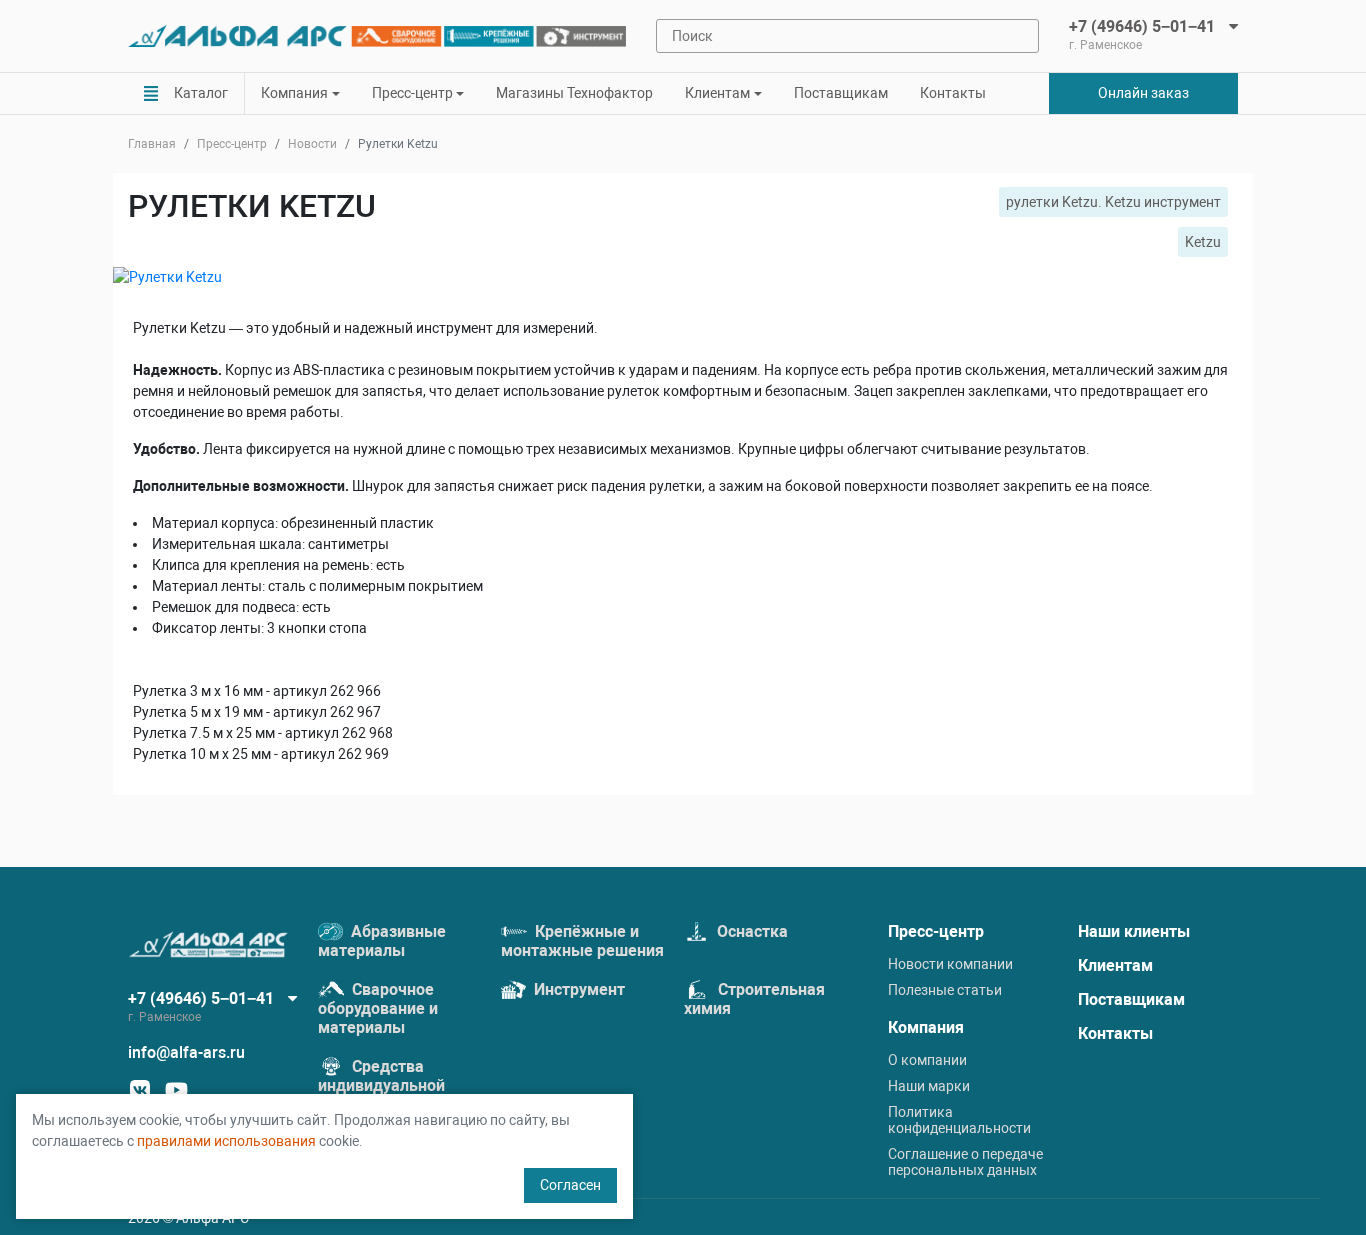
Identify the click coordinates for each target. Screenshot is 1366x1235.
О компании (927, 1060)
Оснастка (750, 931)
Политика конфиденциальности (959, 1120)
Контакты (953, 93)
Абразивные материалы (382, 941)
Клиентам (1115, 965)
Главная (152, 144)
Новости (312, 144)
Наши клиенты (1134, 931)
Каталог (201, 93)
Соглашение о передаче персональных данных (965, 1162)
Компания (926, 1027)
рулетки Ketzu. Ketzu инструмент (1113, 202)
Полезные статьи (945, 990)
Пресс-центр (232, 144)
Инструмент (577, 989)
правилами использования (226, 1141)
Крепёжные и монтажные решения (582, 941)
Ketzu (1203, 242)
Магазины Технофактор (574, 93)
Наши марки (929, 1086)
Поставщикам (841, 93)
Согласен (570, 1185)
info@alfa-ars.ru (186, 1052)
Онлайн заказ (1143, 93)
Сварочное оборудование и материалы (378, 1008)
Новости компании (950, 964)
